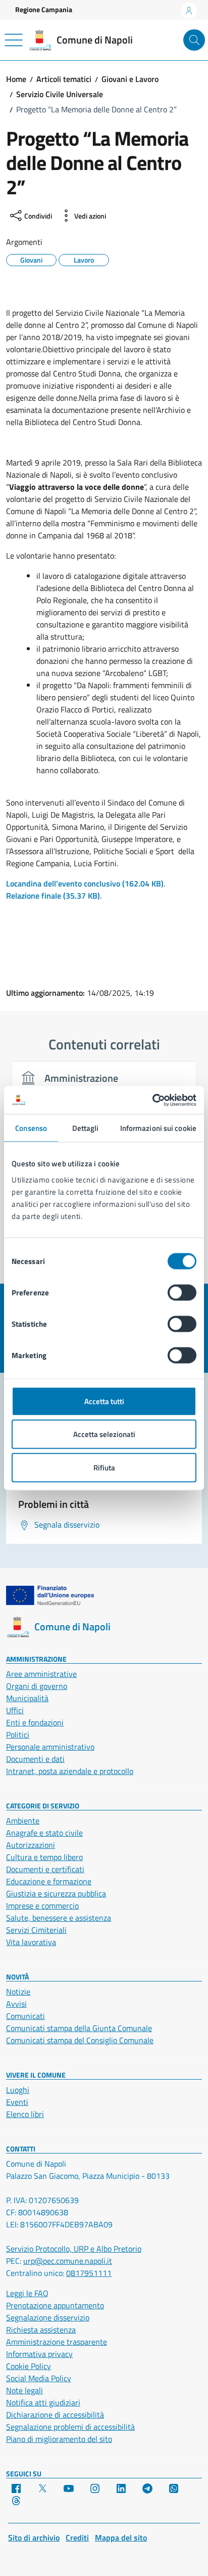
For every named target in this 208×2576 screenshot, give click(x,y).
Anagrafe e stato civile (44, 1833)
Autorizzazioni (31, 1845)
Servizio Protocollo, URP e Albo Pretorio (74, 2249)
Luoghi (18, 2090)
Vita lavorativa (31, 1942)
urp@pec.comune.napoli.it (68, 2261)
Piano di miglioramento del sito (59, 2439)
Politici (18, 1735)
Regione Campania (44, 9)
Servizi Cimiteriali (36, 1930)
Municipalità (27, 1698)
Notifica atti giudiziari (43, 2402)
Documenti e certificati (45, 1869)
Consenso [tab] (31, 1128)
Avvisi (16, 2004)
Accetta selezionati (104, 1434)
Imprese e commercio (42, 1906)
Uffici (15, 1710)
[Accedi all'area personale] (189, 11)
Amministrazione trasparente (57, 2342)
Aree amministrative (41, 1674)
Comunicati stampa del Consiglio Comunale (80, 2040)
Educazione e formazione (49, 1881)
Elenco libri (25, 2114)
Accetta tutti (104, 1401)
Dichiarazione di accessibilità (55, 2415)
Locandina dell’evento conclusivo (85, 883)
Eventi (17, 2102)
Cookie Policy (29, 2366)
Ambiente (23, 1821)
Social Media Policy (39, 2378)
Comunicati (25, 2016)
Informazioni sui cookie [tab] (158, 1128)
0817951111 (89, 2273)
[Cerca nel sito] (194, 40)
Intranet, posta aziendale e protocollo (70, 1771)
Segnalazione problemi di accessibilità (70, 2427)
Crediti (77, 2538)
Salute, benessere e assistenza (59, 1918)
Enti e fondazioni (35, 1722)
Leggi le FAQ (27, 2293)
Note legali (24, 2390)
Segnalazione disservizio (48, 2317)
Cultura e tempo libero (44, 1857)
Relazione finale (53, 896)
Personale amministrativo (50, 1747)
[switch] (182, 1292)
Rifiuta (104, 1467)
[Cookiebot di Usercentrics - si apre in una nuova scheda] (152, 1100)
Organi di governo (37, 1686)
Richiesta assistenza (41, 2330)
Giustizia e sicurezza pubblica (56, 1893)
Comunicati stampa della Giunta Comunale (79, 2028)
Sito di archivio (34, 2538)
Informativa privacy (39, 2354)
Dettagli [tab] (86, 1128)
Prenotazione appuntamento (55, 2305)
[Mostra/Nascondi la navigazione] (14, 40)
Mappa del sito (121, 2538)
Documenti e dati (35, 1759)
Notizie (18, 1992)
